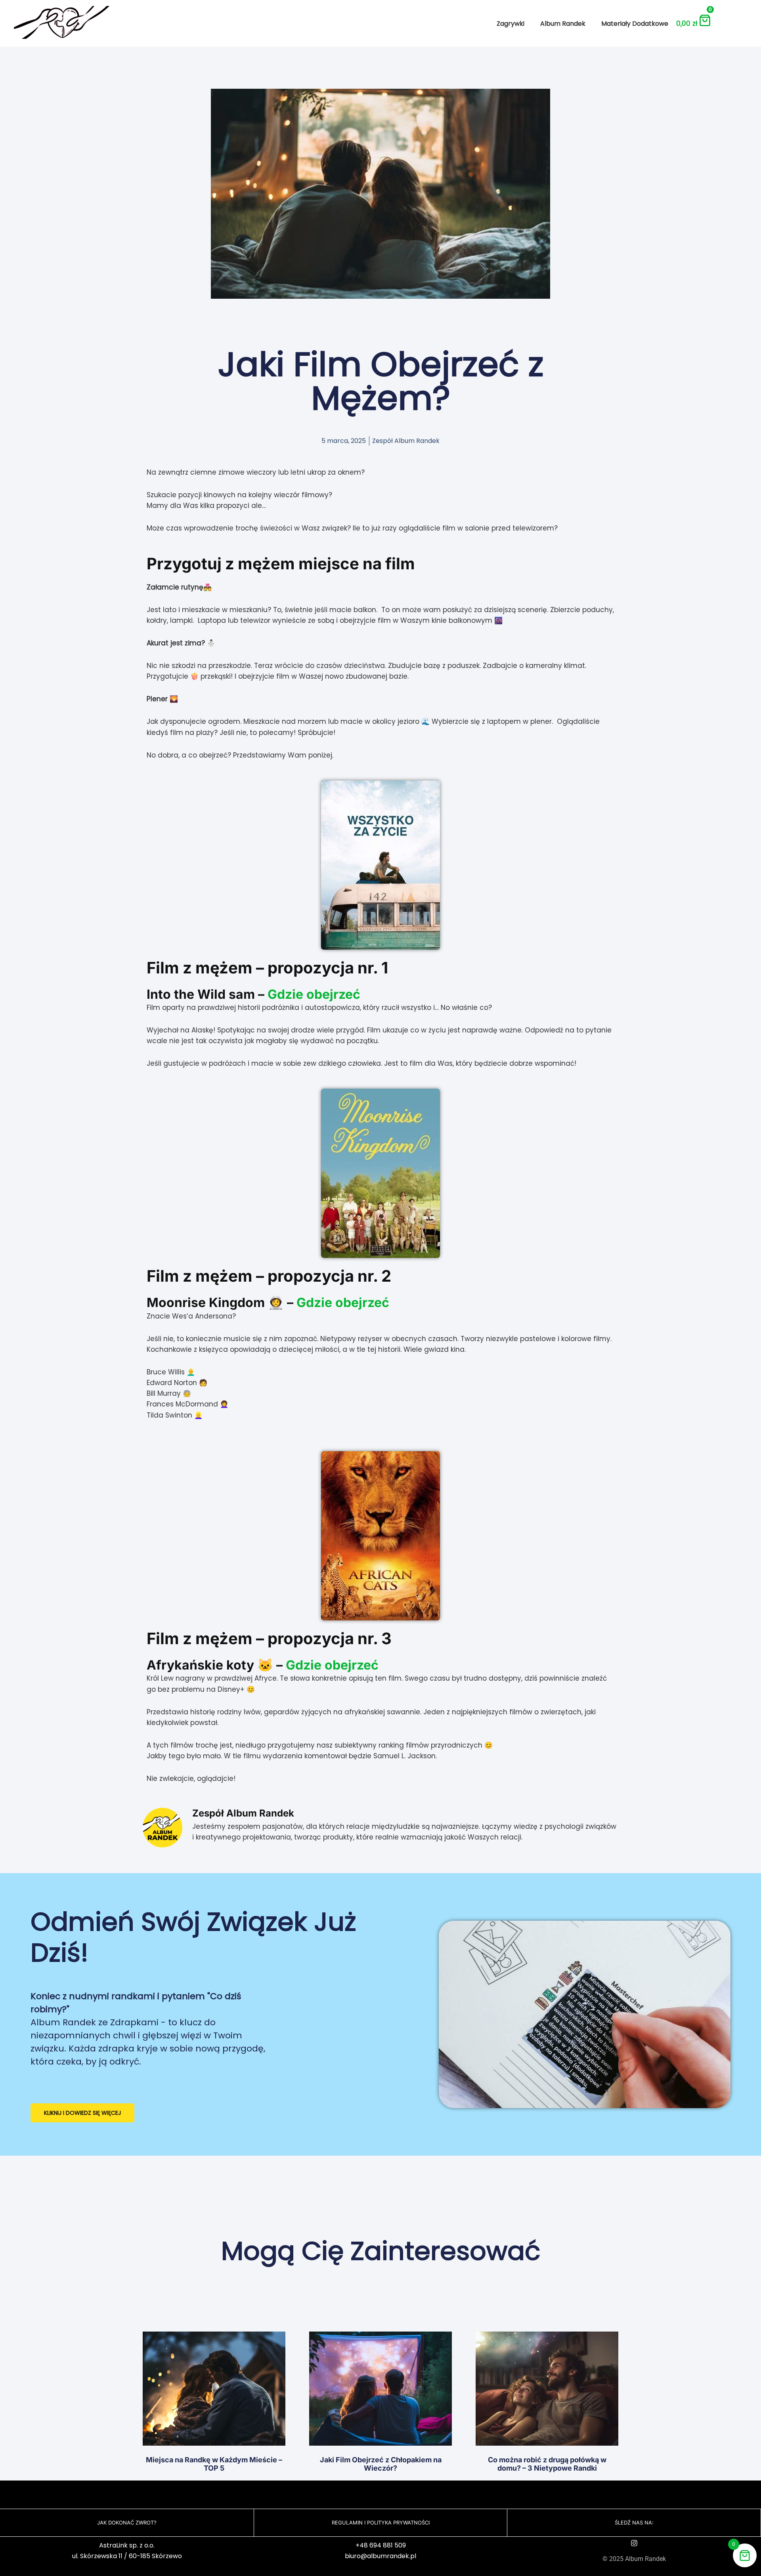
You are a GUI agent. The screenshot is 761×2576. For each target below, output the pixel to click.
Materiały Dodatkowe (635, 24)
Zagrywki (511, 24)
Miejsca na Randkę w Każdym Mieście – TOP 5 (214, 2464)
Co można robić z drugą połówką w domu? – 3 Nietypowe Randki (547, 2464)
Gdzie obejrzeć (314, 994)
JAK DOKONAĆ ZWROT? (127, 2523)
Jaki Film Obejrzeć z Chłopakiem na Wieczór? (381, 2464)
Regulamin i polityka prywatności (381, 2523)
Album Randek (563, 24)
